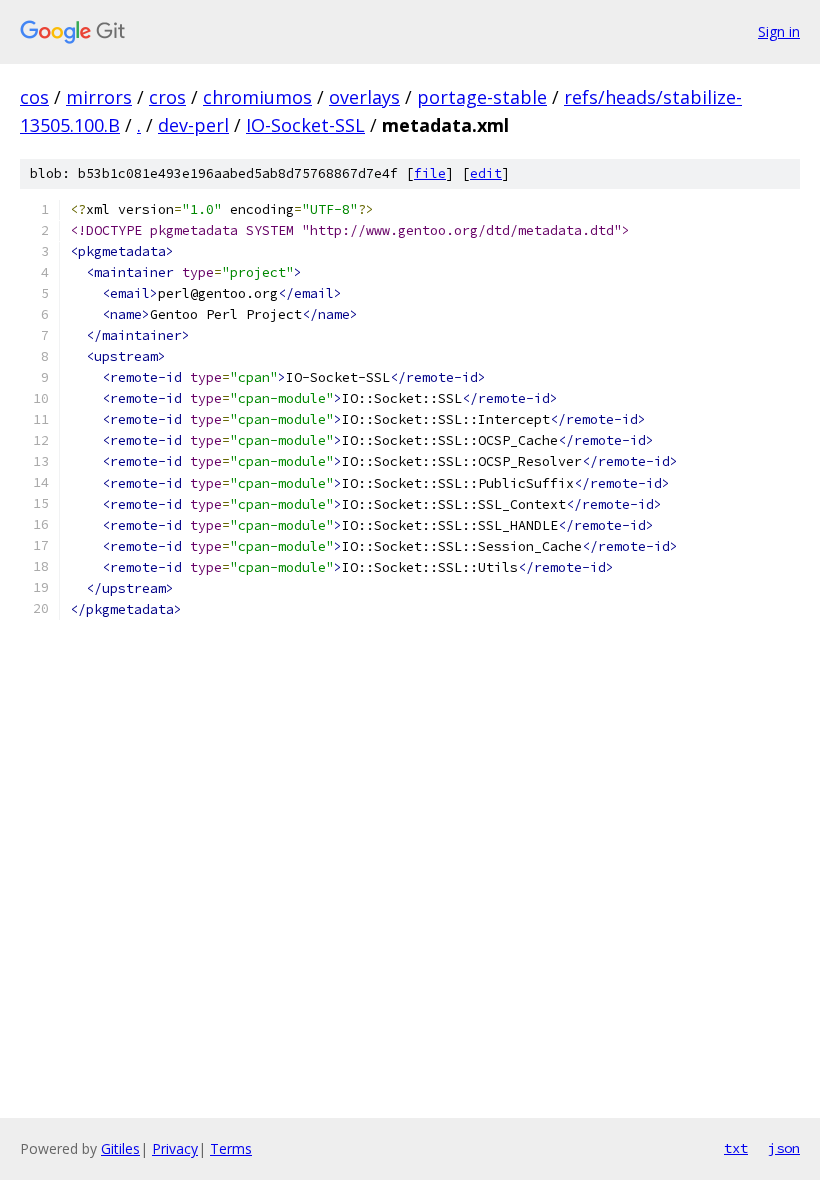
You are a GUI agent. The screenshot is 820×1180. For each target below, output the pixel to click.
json (784, 1148)
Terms (231, 1148)
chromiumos (257, 97)
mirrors (99, 97)
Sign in (779, 31)
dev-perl (193, 125)
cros (167, 97)
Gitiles (120, 1148)
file (430, 173)
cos (34, 97)
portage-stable (482, 97)
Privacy (175, 1148)
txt (736, 1148)
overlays (364, 97)
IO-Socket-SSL (305, 125)
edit (486, 173)
